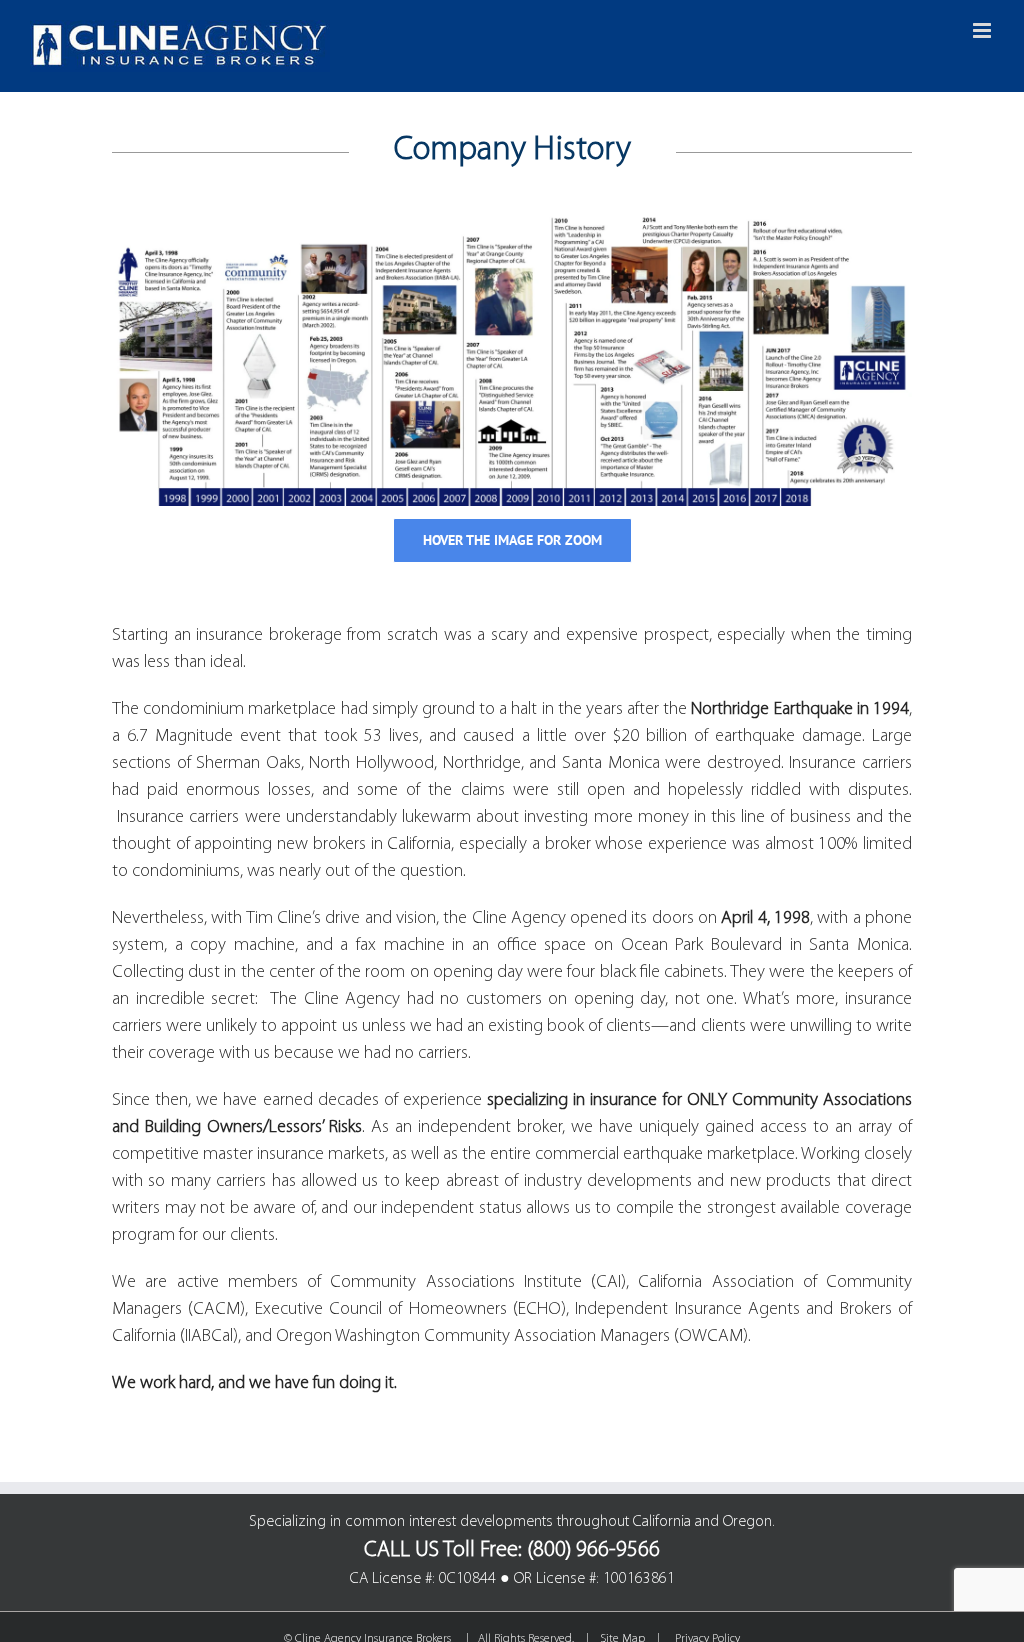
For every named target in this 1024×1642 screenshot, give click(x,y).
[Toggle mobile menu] (983, 30)
